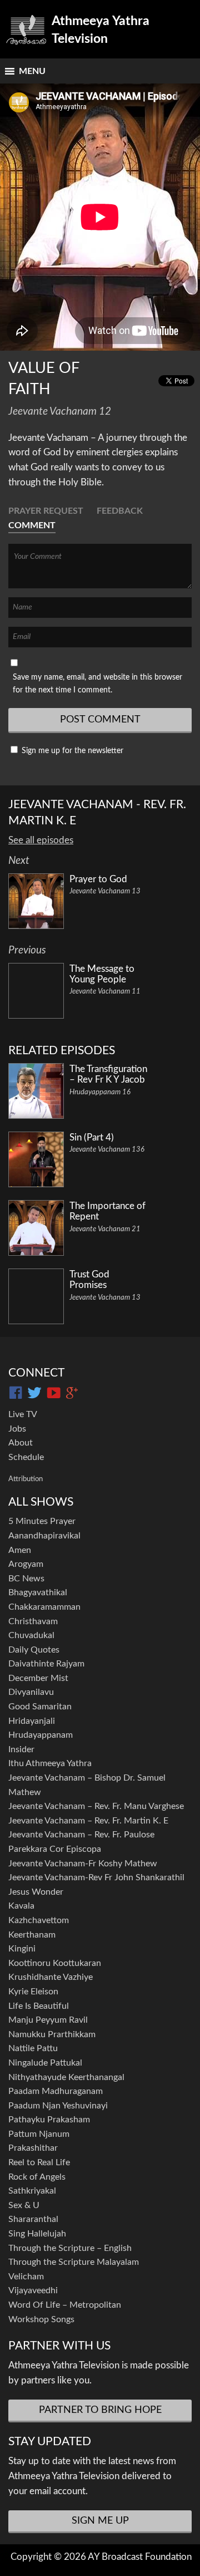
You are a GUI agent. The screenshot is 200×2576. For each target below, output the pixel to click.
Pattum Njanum (39, 2134)
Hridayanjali (32, 1721)
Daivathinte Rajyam (46, 1664)
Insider (21, 1749)
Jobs (17, 1429)
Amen (20, 1550)
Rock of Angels (37, 2177)
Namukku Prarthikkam (52, 2034)
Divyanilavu (31, 1692)
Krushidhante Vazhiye (51, 1977)
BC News (26, 1579)
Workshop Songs (41, 2319)
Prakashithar (33, 2148)
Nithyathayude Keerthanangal (66, 2077)
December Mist (38, 1678)
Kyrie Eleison (33, 1992)
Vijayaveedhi (33, 2290)
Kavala (21, 1906)
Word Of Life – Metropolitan (65, 2305)
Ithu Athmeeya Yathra (50, 1763)
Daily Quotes (34, 1650)
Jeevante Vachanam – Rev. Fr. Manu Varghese (96, 1806)
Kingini (22, 1949)
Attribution (26, 1479)
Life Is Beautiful (39, 2006)
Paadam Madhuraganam (56, 2091)
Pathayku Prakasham (49, 2120)
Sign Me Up (100, 2521)
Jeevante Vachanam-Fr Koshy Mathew (83, 1864)
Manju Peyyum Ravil (48, 2020)
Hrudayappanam (41, 1735)
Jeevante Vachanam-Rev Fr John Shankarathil (96, 1877)
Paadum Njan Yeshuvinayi (58, 2106)
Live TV (23, 1414)
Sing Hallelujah (37, 2234)
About (21, 1443)
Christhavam (33, 1621)
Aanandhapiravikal (44, 1536)
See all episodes (41, 840)
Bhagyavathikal (38, 1592)
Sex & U (24, 2205)
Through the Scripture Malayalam (74, 2262)
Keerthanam (32, 1935)
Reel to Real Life (39, 2162)
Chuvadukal (31, 1635)
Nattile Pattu (33, 2048)
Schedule (26, 1457)
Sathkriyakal (32, 2191)
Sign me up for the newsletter (71, 751)
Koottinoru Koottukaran (55, 1963)
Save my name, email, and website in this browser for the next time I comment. (97, 684)
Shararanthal (33, 2219)
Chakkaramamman (44, 1607)
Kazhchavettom (39, 1920)
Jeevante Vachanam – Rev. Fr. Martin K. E (88, 1821)
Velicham (26, 2277)
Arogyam (26, 1564)
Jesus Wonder (36, 1892)
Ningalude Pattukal (45, 2063)
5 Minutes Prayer (42, 1521)
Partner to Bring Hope (100, 2410)
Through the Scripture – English (70, 2248)
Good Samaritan (40, 1707)
